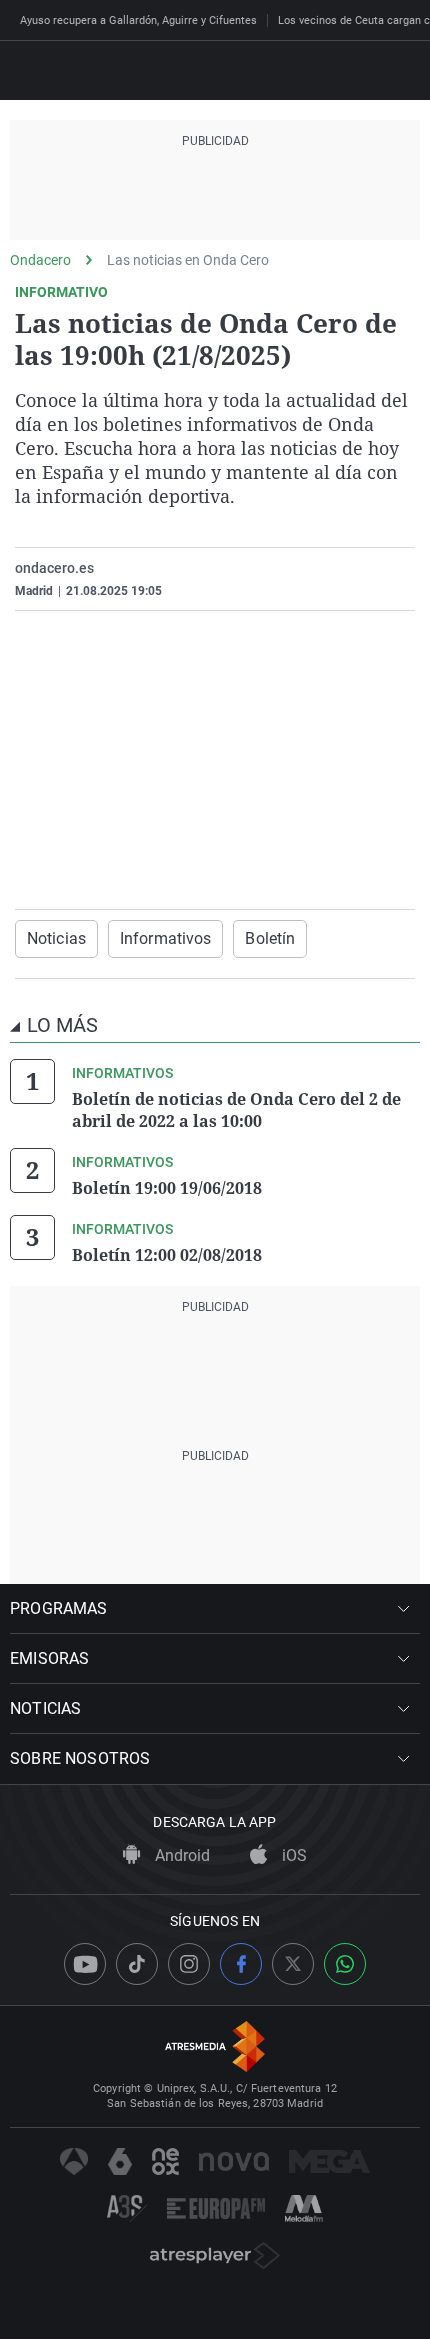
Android (180, 1855)
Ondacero (40, 260)
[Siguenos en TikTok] (137, 1964)
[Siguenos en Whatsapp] (345, 1964)
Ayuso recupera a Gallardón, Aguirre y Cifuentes (138, 20)
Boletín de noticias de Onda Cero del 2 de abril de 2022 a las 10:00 (236, 1110)
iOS (292, 1855)
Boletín (270, 938)
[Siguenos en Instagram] (189, 1964)
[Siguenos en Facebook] (241, 1964)
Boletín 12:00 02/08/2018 (167, 1255)
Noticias (56, 938)
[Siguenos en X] (293, 1964)
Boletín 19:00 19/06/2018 (167, 1188)
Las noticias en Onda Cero (188, 260)
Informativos (165, 938)
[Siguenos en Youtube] (85, 1964)
